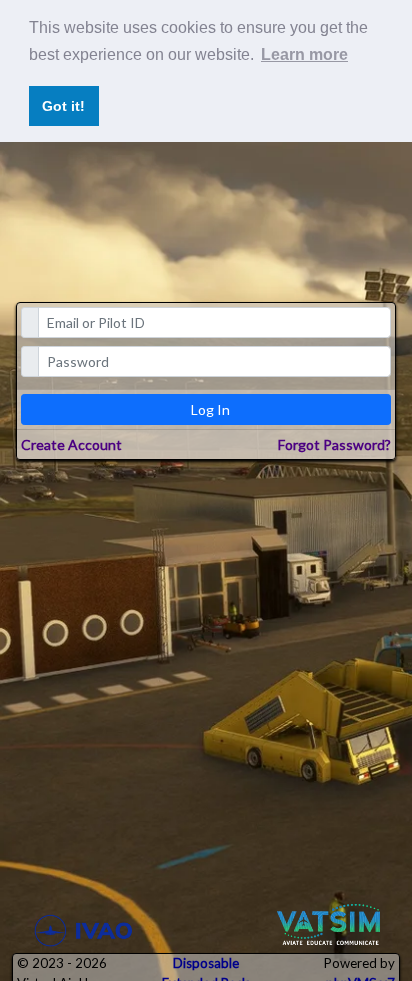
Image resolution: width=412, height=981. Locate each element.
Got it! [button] (63, 106)
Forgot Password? (334, 444)
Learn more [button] (304, 54)
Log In (210, 409)
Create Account (71, 444)
